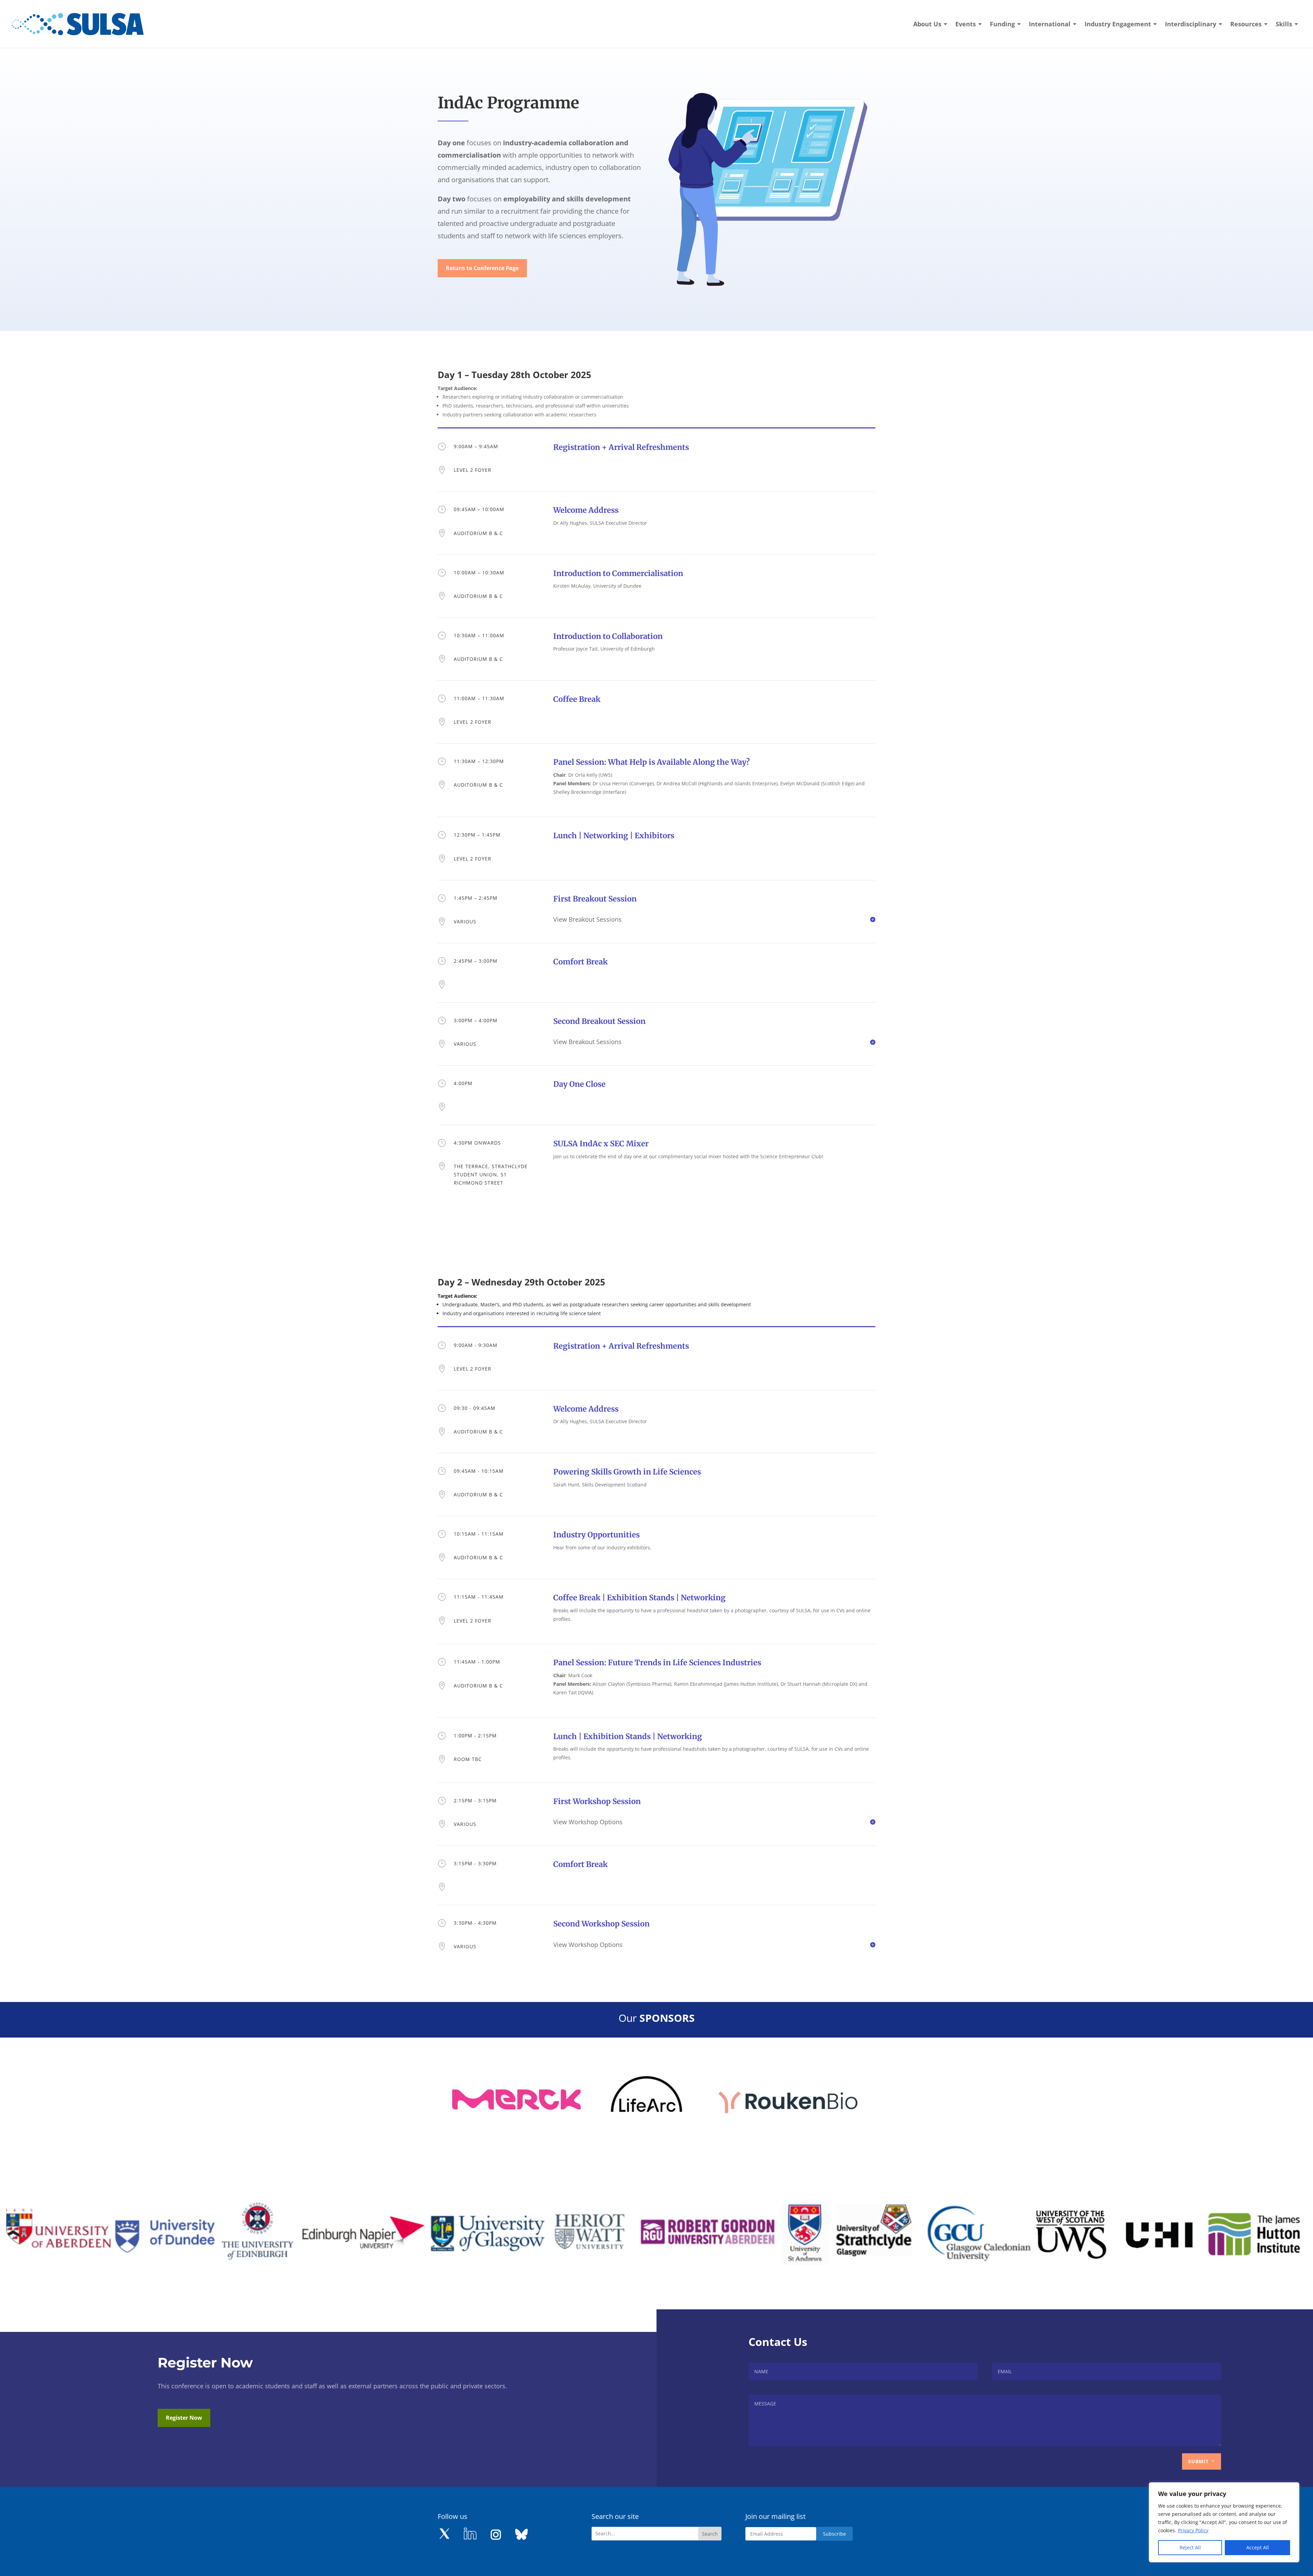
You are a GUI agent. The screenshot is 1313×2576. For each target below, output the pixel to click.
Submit (1198, 2461)
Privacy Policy (1193, 2530)
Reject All (1190, 2547)
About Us (927, 25)
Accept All (1258, 2547)
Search (710, 2534)
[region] (1224, 2522)
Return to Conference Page (482, 268)
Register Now (184, 2418)
